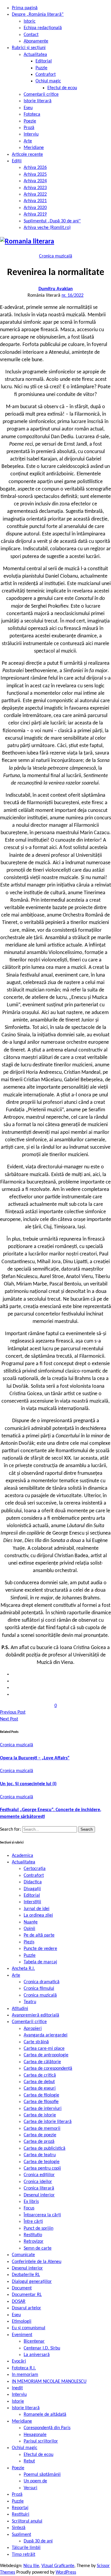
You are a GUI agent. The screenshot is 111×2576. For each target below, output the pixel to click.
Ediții (17, 161)
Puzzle (41, 68)
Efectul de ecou (62, 88)
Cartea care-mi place (44, 2049)
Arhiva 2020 (35, 208)
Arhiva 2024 (35, 181)
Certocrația (35, 1869)
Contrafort (46, 75)
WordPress (66, 2572)
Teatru (30, 2002)
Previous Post (13, 1712)
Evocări (19, 2361)
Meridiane (34, 148)
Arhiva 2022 (35, 194)
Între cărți (33, 2222)
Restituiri (21, 2514)
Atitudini (20, 2009)
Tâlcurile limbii (26, 2548)
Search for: (11, 1830)
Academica (22, 1856)
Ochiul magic (48, 81)
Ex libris (31, 2202)
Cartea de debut (39, 2082)
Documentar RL (27, 2295)
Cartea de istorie (40, 2115)
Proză (29, 128)
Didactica (33, 1882)
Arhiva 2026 (35, 168)
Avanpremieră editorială (36, 2015)
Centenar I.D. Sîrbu (42, 2348)
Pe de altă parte (39, 1935)
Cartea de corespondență (48, 2069)
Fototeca (32, 114)
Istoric (30, 21)
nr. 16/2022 (73, 296)
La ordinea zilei (38, 1915)
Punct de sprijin (38, 2228)
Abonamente (36, 41)
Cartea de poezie (40, 2135)
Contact (31, 35)
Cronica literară (39, 2188)
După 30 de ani (38, 2541)
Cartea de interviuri (43, 2109)
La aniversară (37, 2355)
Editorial (44, 61)
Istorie (18, 2401)
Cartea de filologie (41, 2095)
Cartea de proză (39, 2142)
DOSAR (19, 2302)
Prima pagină (25, 8)
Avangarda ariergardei (46, 2035)
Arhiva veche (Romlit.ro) (47, 228)
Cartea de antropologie (46, 2055)
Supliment (21, 2535)
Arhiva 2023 (35, 188)
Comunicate (23, 2255)
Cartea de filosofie (41, 2102)
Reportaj (20, 2508)
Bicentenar (34, 2341)
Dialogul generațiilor (32, 2282)
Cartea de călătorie (42, 2062)
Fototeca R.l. (24, 2368)
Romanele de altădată (45, 2415)
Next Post (9, 1719)
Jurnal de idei (37, 1909)
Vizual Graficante (58, 2566)
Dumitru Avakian (56, 289)
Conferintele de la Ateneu (37, 2262)
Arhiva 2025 (35, 175)
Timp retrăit (24, 2555)
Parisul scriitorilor (41, 2441)
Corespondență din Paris (47, 2428)
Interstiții (32, 1902)
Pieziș (29, 1942)
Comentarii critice (41, 95)
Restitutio (33, 2235)
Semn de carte (38, 2248)
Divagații (32, 1889)
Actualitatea (35, 55)
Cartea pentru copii (42, 2168)
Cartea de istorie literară (48, 2122)
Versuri (30, 2488)
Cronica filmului (39, 1989)
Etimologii (22, 2322)
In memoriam (25, 2375)
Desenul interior (39, 2195)
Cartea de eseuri (40, 2088)
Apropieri (33, 2029)
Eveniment (22, 2335)
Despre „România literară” (38, 15)
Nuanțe (31, 1922)
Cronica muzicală (56, 256)
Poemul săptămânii (42, 2475)
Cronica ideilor (38, 2182)
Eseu (28, 108)
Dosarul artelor (26, 2308)
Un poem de (35, 2481)
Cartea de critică (40, 2075)
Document (22, 2288)
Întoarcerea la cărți (42, 2215)
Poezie (30, 121)
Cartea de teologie (42, 2162)
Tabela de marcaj (40, 1962)
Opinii (29, 1929)
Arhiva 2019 (35, 214)
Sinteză (19, 2528)
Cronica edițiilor (39, 2175)
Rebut (29, 2461)
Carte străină (36, 2042)
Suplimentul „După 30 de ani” (52, 221)
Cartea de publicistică (45, 2148)
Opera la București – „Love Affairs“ (35, 1758)
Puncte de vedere (40, 1949)
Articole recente (27, 155)
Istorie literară (38, 101)
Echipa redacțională (43, 28)
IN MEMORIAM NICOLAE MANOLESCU (49, 2382)
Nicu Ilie (31, 2566)
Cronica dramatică (42, 1982)
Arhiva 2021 (35, 201)
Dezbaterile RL (26, 2275)
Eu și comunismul (29, 2328)
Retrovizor (34, 2242)
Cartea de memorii (42, 2129)
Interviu (31, 134)
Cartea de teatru (40, 2155)
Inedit (17, 2388)
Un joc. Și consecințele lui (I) (28, 1784)
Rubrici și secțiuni (29, 48)
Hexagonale (35, 2435)
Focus (29, 2208)
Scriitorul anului (27, 2521)
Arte (28, 141)
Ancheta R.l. (23, 1969)
